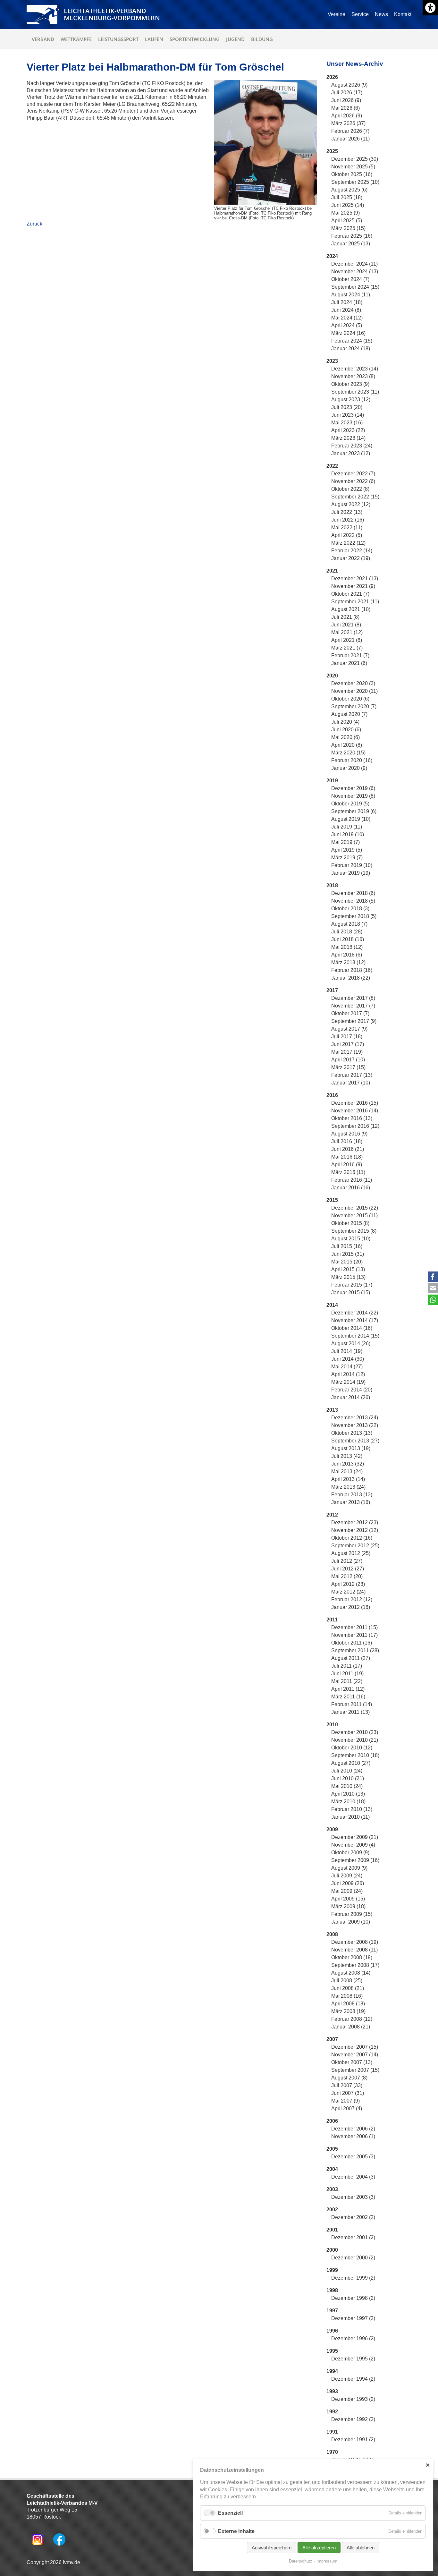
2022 (332, 466)
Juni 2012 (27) (348, 1569)
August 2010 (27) (351, 1763)
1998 (332, 2290)
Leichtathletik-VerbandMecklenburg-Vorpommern (112, 14)
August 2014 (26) (351, 1343)
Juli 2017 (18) (347, 1037)
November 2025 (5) (353, 167)
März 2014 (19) (348, 1382)
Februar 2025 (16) (352, 236)
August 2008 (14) (351, 1973)
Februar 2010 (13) (352, 1809)
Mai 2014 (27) (347, 1367)
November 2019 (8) (353, 796)
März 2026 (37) (348, 123)
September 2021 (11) (355, 602)
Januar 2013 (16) (351, 1502)
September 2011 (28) (355, 1650)
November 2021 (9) (353, 586)
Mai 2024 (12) (347, 318)
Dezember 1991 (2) (353, 2440)
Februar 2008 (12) (352, 2019)
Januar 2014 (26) (351, 1397)
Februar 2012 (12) (352, 1599)
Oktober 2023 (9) (350, 384)
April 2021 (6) (347, 640)
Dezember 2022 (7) (353, 474)
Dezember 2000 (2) (353, 2258)
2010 (332, 1725)
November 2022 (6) (353, 481)
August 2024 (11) (351, 295)
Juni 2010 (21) (348, 1778)
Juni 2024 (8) (346, 310)
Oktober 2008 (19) (352, 1957)
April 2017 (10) (348, 1060)
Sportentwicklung (195, 39)
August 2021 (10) (351, 609)
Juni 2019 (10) (348, 834)
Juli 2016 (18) (347, 1141)
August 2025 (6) (349, 190)
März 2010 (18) (348, 1802)
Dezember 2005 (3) (353, 2157)
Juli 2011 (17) (347, 1666)
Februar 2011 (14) (352, 1704)
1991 (332, 2432)
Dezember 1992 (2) (353, 2419)
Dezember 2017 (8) (353, 998)
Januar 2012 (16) (351, 1607)
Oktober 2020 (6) (350, 699)
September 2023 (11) (355, 392)
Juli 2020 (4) (345, 722)
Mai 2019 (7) (345, 842)
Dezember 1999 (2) (353, 2278)
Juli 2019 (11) (347, 827)
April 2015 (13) (348, 1269)
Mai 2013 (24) (347, 1471)
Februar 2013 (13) (352, 1495)
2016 (332, 1095)
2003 (332, 2189)
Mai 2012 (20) (347, 1576)
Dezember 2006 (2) (353, 2129)
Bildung (262, 39)
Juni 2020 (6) (346, 730)
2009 (332, 1829)
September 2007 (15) (355, 2070)
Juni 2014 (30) (348, 1359)
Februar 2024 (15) (352, 341)
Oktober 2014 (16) (352, 1328)
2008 (332, 1934)
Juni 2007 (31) (348, 2093)
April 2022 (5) (347, 535)
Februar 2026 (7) (350, 131)
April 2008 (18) (348, 2004)
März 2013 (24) (348, 1487)
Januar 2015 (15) (351, 1292)
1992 (332, 2412)
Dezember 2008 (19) (355, 1942)
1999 (332, 2270)
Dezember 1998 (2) (353, 2298)
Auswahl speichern (272, 2548)
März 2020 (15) (348, 753)
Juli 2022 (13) (347, 512)
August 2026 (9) (349, 85)
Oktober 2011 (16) (352, 1643)
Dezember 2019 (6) (353, 788)
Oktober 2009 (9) (350, 1853)
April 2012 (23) (348, 1584)
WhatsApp (433, 1300)
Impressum (327, 2561)
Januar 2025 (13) (351, 244)
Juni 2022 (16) (348, 520)
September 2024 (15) (355, 287)
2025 (332, 151)
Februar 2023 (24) (352, 446)
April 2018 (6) (347, 955)
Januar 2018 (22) (351, 978)
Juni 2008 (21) (348, 1988)
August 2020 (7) (349, 714)
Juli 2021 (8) (345, 617)
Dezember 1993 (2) (353, 2399)
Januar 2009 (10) (351, 1922)
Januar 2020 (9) (349, 768)
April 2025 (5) (347, 221)
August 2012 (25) (351, 1553)
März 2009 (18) (348, 1906)
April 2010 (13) (348, 1794)
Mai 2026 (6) (345, 108)
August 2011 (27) (351, 1658)
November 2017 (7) (353, 1006)
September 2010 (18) (355, 1755)
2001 (332, 2230)
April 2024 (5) (347, 325)
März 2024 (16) (348, 333)
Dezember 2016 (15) (355, 1103)
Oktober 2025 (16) (352, 174)
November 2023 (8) (353, 376)
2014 (332, 1305)
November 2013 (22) (355, 1425)
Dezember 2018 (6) (353, 893)
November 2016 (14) (355, 1111)
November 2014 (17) (355, 1320)
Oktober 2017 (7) (350, 1013)
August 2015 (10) (351, 1239)
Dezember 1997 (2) (353, 2318)
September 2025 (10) (355, 182)
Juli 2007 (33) (347, 2085)
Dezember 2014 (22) (355, 1313)
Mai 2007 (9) (345, 2101)
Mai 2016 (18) (347, 1157)
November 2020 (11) (354, 691)
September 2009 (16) (355, 1860)
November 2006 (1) (353, 2136)
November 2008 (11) (354, 1950)
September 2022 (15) (355, 497)
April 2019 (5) (347, 850)
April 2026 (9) (347, 116)
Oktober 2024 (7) (350, 279)
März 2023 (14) (348, 438)
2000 (332, 2250)
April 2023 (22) (348, 430)
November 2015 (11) (354, 1216)
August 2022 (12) (351, 504)
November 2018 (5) (353, 901)
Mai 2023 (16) (347, 423)
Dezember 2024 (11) (354, 264)
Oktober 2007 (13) (352, 2062)
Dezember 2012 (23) (355, 1522)
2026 (332, 77)
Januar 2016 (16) (351, 1188)
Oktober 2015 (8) (350, 1223)
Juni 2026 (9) (346, 100)
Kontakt (403, 14)
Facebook (433, 1277)
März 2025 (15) (348, 228)
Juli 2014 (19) (347, 1351)
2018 (332, 885)
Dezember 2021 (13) (355, 578)
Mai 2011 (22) (347, 1681)
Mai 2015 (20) (347, 1262)
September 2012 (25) (355, 1546)
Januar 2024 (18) (351, 349)
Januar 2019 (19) (351, 873)
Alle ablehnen (361, 2548)
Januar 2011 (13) (350, 1712)
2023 (332, 361)
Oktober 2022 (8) (350, 489)
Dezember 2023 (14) (355, 369)
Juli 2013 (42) (347, 1456)
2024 (332, 256)
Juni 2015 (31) (348, 1254)
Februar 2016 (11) (352, 1180)
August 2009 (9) (349, 1868)
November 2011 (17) (354, 1635)
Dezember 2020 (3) (353, 683)
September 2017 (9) (354, 1021)
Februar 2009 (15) (352, 1914)
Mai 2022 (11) (347, 527)
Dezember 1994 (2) (353, 2379)
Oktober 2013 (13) (352, 1433)
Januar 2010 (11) (350, 1817)
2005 (332, 2149)
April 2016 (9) (347, 1165)
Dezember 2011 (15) (354, 1627)
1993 (332, 2391)
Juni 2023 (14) (348, 415)
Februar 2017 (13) (352, 1075)
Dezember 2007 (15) (355, 2047)
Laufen (154, 39)
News (381, 14)
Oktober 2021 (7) (350, 594)
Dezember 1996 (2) (353, 2338)
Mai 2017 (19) (347, 1052)
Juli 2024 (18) (347, 302)
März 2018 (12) (348, 962)
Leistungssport (118, 39)
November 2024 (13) (355, 272)
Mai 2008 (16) (347, 1996)
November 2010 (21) (355, 1740)
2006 (332, 2121)
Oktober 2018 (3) (350, 909)
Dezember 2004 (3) (353, 2177)
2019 (332, 781)
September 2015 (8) (354, 1231)
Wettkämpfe (76, 39)
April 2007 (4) (347, 2108)
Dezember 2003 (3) (353, 2197)
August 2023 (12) (351, 400)
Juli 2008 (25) (347, 1981)
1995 (332, 2351)
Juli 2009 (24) (347, 1876)
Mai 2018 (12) (347, 947)
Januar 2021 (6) (349, 663)
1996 (332, 2331)
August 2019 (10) (351, 819)
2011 (332, 1620)
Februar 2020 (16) (352, 760)
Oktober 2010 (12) (352, 1748)
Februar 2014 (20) (352, 1390)
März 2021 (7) (347, 648)
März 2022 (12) (348, 543)
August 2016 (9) (349, 1134)
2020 (332, 676)
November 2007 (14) (355, 2055)
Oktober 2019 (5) (350, 804)
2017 (332, 990)
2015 (332, 1200)
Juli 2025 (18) (347, 197)
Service (360, 14)
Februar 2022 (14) (352, 551)
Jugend (235, 39)
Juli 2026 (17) (347, 93)
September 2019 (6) (354, 811)
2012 (332, 1515)
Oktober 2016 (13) (352, 1118)
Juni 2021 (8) (346, 625)
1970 (332, 2452)
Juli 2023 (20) (347, 407)
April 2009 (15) (348, 1899)
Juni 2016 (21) (348, 1149)
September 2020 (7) (354, 706)
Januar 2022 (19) (351, 558)
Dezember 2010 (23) (355, 1732)
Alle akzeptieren (319, 2548)
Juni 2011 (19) (347, 1674)
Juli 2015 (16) (347, 1246)
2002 (332, 2210)
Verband (43, 39)
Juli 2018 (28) (347, 932)
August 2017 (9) (349, 1029)
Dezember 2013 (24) (355, 1418)
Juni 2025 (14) (348, 205)
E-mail (433, 1288)
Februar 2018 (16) (352, 970)
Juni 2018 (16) (348, 939)
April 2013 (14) (348, 1479)
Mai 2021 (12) (347, 632)
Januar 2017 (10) (351, 1083)
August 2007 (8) (349, 2078)
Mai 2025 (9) (345, 213)
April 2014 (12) (348, 1374)
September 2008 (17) (355, 1965)
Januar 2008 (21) (351, 2027)
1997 (332, 2311)
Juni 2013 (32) (348, 1464)
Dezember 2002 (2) (353, 2217)
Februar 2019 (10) (352, 865)
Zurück (34, 224)
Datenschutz (301, 2561)
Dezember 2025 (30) (355, 159)
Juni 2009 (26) (348, 1883)
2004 (332, 2169)
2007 (332, 2039)
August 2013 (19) (351, 1448)
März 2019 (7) (347, 858)
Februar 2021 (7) (350, 655)
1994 (332, 2371)
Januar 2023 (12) (351, 453)
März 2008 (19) (348, 2011)
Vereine (337, 14)
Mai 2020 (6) (345, 737)
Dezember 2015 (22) (355, 1208)
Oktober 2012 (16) (352, 1538)
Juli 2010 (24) (347, 1771)
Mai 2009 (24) (347, 1891)
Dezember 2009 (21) (355, 1837)
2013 (332, 1410)
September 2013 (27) (355, 1441)
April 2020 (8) (347, 745)
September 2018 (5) (354, 916)
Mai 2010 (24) (347, 1786)
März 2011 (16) (348, 1697)
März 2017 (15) (348, 1067)
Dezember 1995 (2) (353, 2359)
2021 (332, 571)
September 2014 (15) (355, 1336)
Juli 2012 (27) (347, 1561)
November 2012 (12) (355, 1530)
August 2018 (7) (349, 924)
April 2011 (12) (348, 1689)
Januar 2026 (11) (350, 139)
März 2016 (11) (348, 1172)
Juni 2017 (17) (348, 1044)
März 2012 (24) (348, 1592)
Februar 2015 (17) (352, 1285)
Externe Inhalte (236, 2531)
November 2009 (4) (353, 1845)
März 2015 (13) (348, 1277)
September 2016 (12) (355, 1126)
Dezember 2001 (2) (353, 2237)
